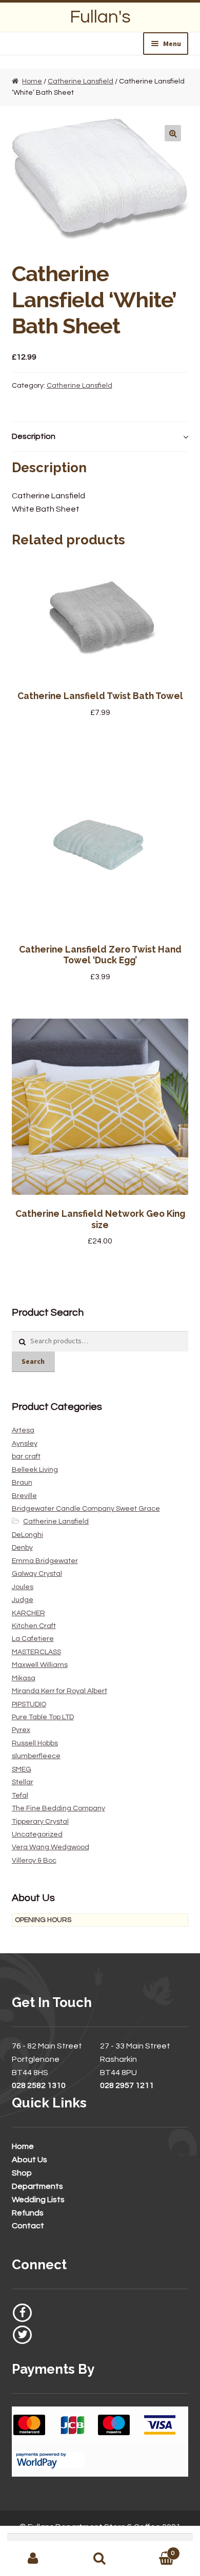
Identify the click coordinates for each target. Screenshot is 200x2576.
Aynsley (25, 1444)
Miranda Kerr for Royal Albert (59, 1691)
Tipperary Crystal (40, 1822)
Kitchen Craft (34, 1626)
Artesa (23, 1430)
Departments (37, 2186)
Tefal (20, 1796)
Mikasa (24, 1678)
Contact (28, 2226)
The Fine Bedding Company (58, 1808)
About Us (29, 2160)
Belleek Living (35, 1470)
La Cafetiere (33, 1639)
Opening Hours (43, 1920)
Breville (24, 1496)
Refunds (28, 2213)
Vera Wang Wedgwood (51, 1847)
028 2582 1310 (39, 2085)
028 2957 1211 (127, 2085)
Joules (23, 1587)
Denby (22, 1548)
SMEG (22, 1769)
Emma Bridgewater (45, 1561)
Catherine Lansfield (81, 81)
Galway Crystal (37, 1574)
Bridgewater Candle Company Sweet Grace (86, 1509)
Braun (22, 1483)
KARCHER (28, 1613)
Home (32, 81)
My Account (33, 2559)
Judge (23, 1600)
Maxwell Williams (40, 1665)
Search (33, 1361)
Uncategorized (37, 1834)
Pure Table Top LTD (43, 1717)
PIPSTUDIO (29, 1704)
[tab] (100, 437)
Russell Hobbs (35, 1743)
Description (34, 436)
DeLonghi (27, 1535)
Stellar (23, 1782)
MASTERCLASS (36, 1652)
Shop (22, 2173)
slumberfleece (36, 1756)
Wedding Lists (38, 2200)
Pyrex (21, 1730)
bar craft (26, 1456)
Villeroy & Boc (34, 1861)
